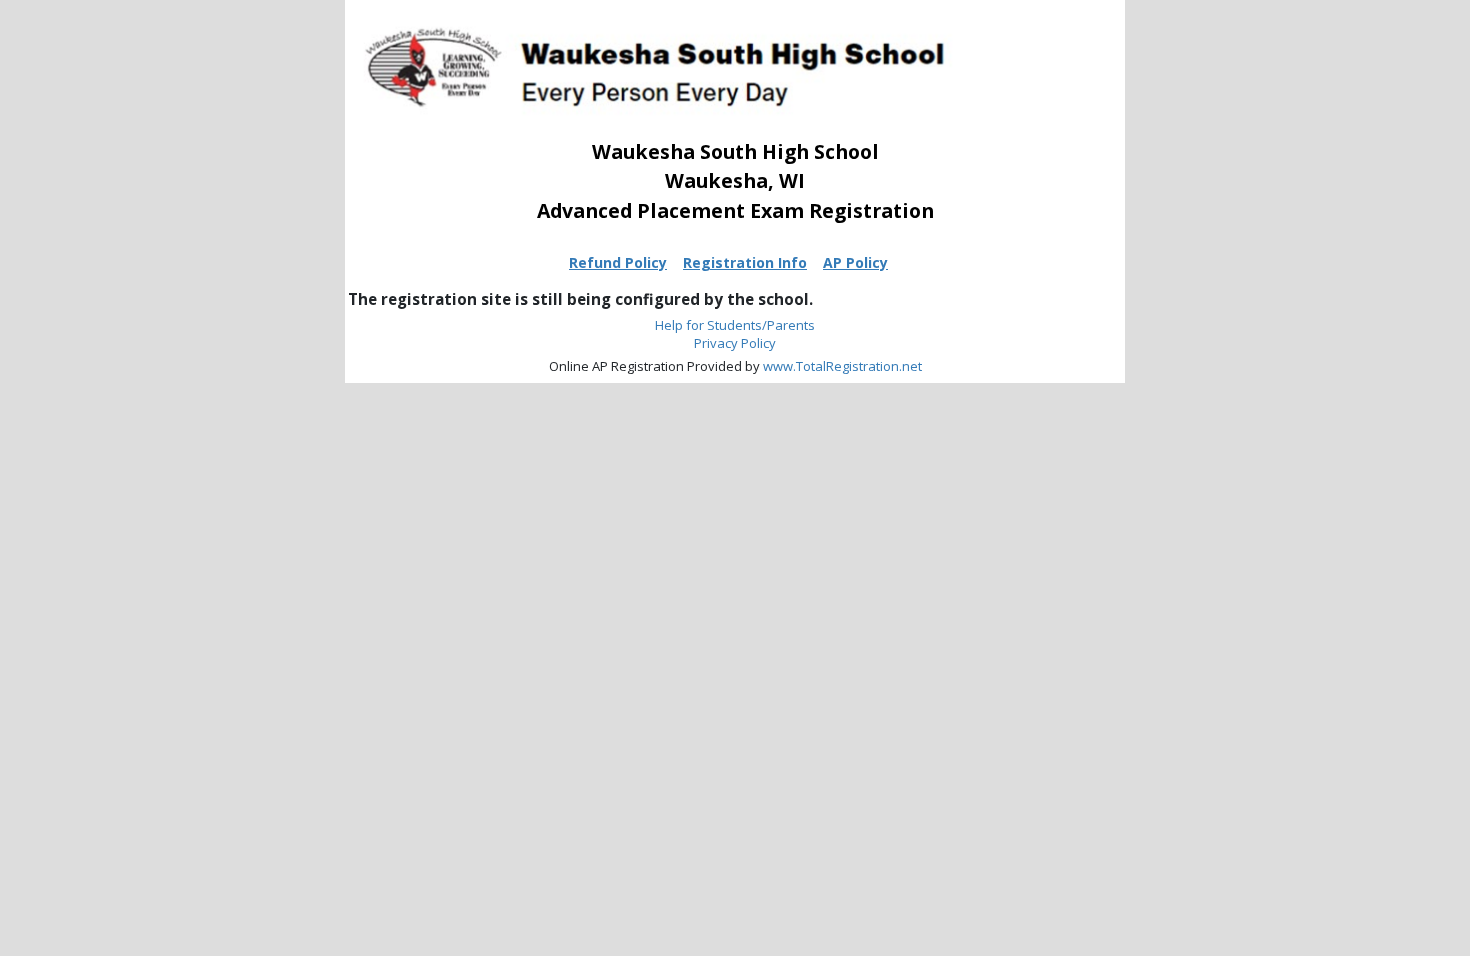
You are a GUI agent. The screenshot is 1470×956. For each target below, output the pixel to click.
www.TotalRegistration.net (842, 366)
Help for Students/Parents (735, 325)
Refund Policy (618, 262)
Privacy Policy (735, 343)
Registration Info (745, 262)
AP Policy (855, 262)
